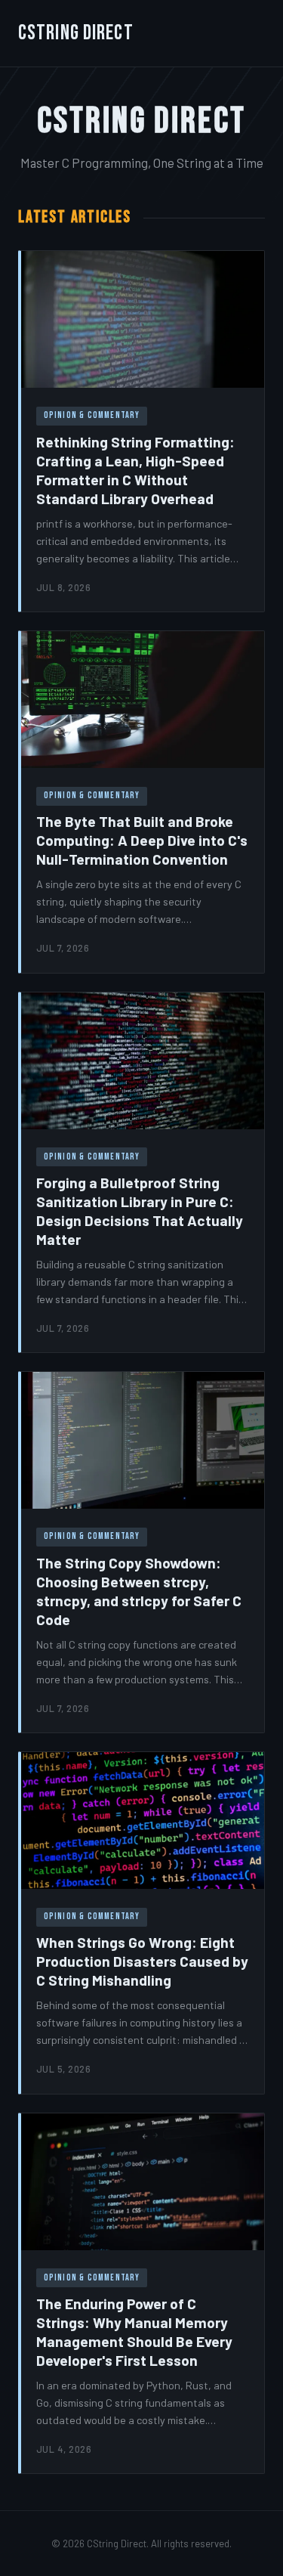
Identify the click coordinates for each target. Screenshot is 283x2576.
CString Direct (76, 33)
